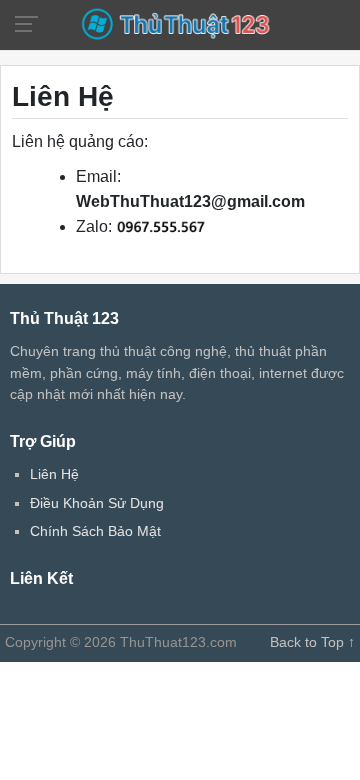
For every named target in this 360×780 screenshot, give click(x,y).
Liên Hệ (54, 474)
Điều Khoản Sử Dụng (97, 503)
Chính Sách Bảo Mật (95, 531)
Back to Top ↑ (312, 642)
